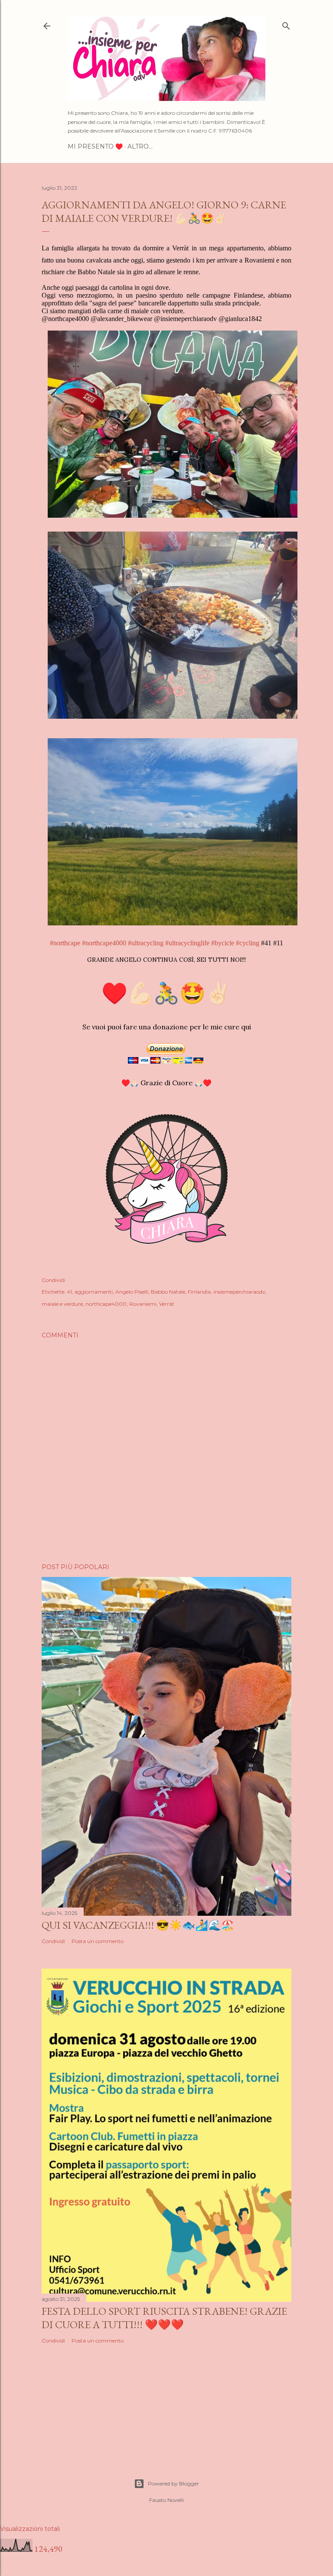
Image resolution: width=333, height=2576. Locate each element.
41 (69, 1292)
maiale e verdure (62, 1304)
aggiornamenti (94, 1292)
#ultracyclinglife (187, 943)
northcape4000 (106, 1304)
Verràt (167, 1304)
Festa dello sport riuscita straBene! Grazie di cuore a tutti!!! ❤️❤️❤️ (164, 2318)
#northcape (65, 943)
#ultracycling (146, 943)
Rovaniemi (143, 1304)
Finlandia (199, 1292)
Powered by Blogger (173, 2484)
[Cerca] (286, 24)
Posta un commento (98, 1941)
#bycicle (223, 943)
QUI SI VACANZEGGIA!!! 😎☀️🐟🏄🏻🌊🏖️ (138, 1925)
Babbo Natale (168, 1292)
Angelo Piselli (132, 1292)
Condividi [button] (53, 1280)
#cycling (248, 943)
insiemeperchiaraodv (239, 1292)
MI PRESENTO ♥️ (95, 146)
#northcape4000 (104, 943)
